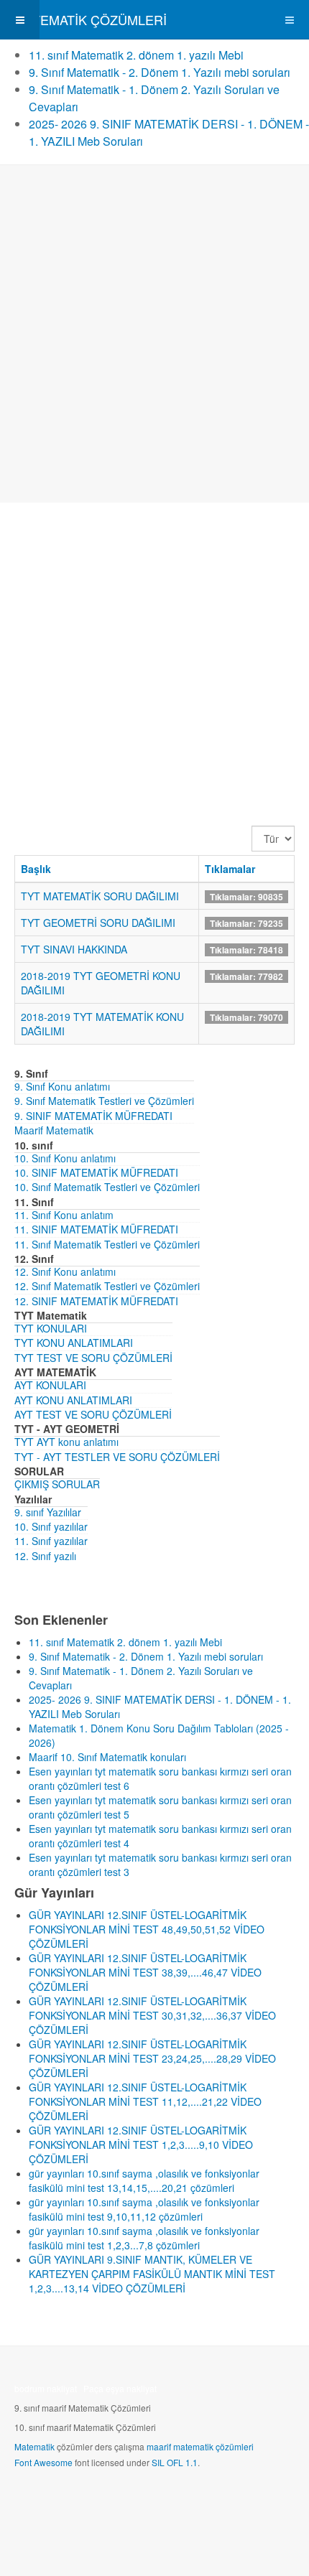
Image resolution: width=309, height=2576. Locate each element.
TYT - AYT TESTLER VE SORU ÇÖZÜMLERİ (117, 1457)
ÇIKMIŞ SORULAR (57, 1484)
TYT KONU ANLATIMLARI (74, 1343)
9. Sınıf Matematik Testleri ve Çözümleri (104, 1101)
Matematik (34, 2446)
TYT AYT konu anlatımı (66, 1442)
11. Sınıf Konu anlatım (64, 1215)
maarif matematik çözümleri (200, 2446)
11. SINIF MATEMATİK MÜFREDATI (96, 1229)
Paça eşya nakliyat (120, 2388)
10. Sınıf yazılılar (51, 1526)
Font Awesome (43, 2462)
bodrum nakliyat (46, 2388)
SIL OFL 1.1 (175, 2462)
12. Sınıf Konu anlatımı (65, 1271)
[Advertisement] (154, 334)
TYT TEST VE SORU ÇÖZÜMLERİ (93, 1358)
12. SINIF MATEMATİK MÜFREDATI (96, 1301)
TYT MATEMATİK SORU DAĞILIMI (100, 896)
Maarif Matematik (54, 1130)
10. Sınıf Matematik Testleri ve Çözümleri (107, 1187)
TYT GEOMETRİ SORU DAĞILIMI (98, 923)
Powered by (80, 2501)
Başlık (36, 869)
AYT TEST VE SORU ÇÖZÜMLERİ (93, 1414)
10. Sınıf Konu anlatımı (65, 1158)
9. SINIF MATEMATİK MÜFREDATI (93, 1116)
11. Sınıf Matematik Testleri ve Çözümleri (107, 1244)
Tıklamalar (230, 869)
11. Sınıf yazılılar (51, 1541)
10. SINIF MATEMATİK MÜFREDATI (96, 1172)
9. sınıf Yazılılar (48, 1512)
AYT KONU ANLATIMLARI (73, 1400)
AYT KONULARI (50, 1385)
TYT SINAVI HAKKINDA (74, 949)
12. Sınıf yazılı (45, 1556)
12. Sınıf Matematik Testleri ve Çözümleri (107, 1286)
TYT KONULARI (51, 1328)
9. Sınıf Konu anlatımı (62, 1086)
